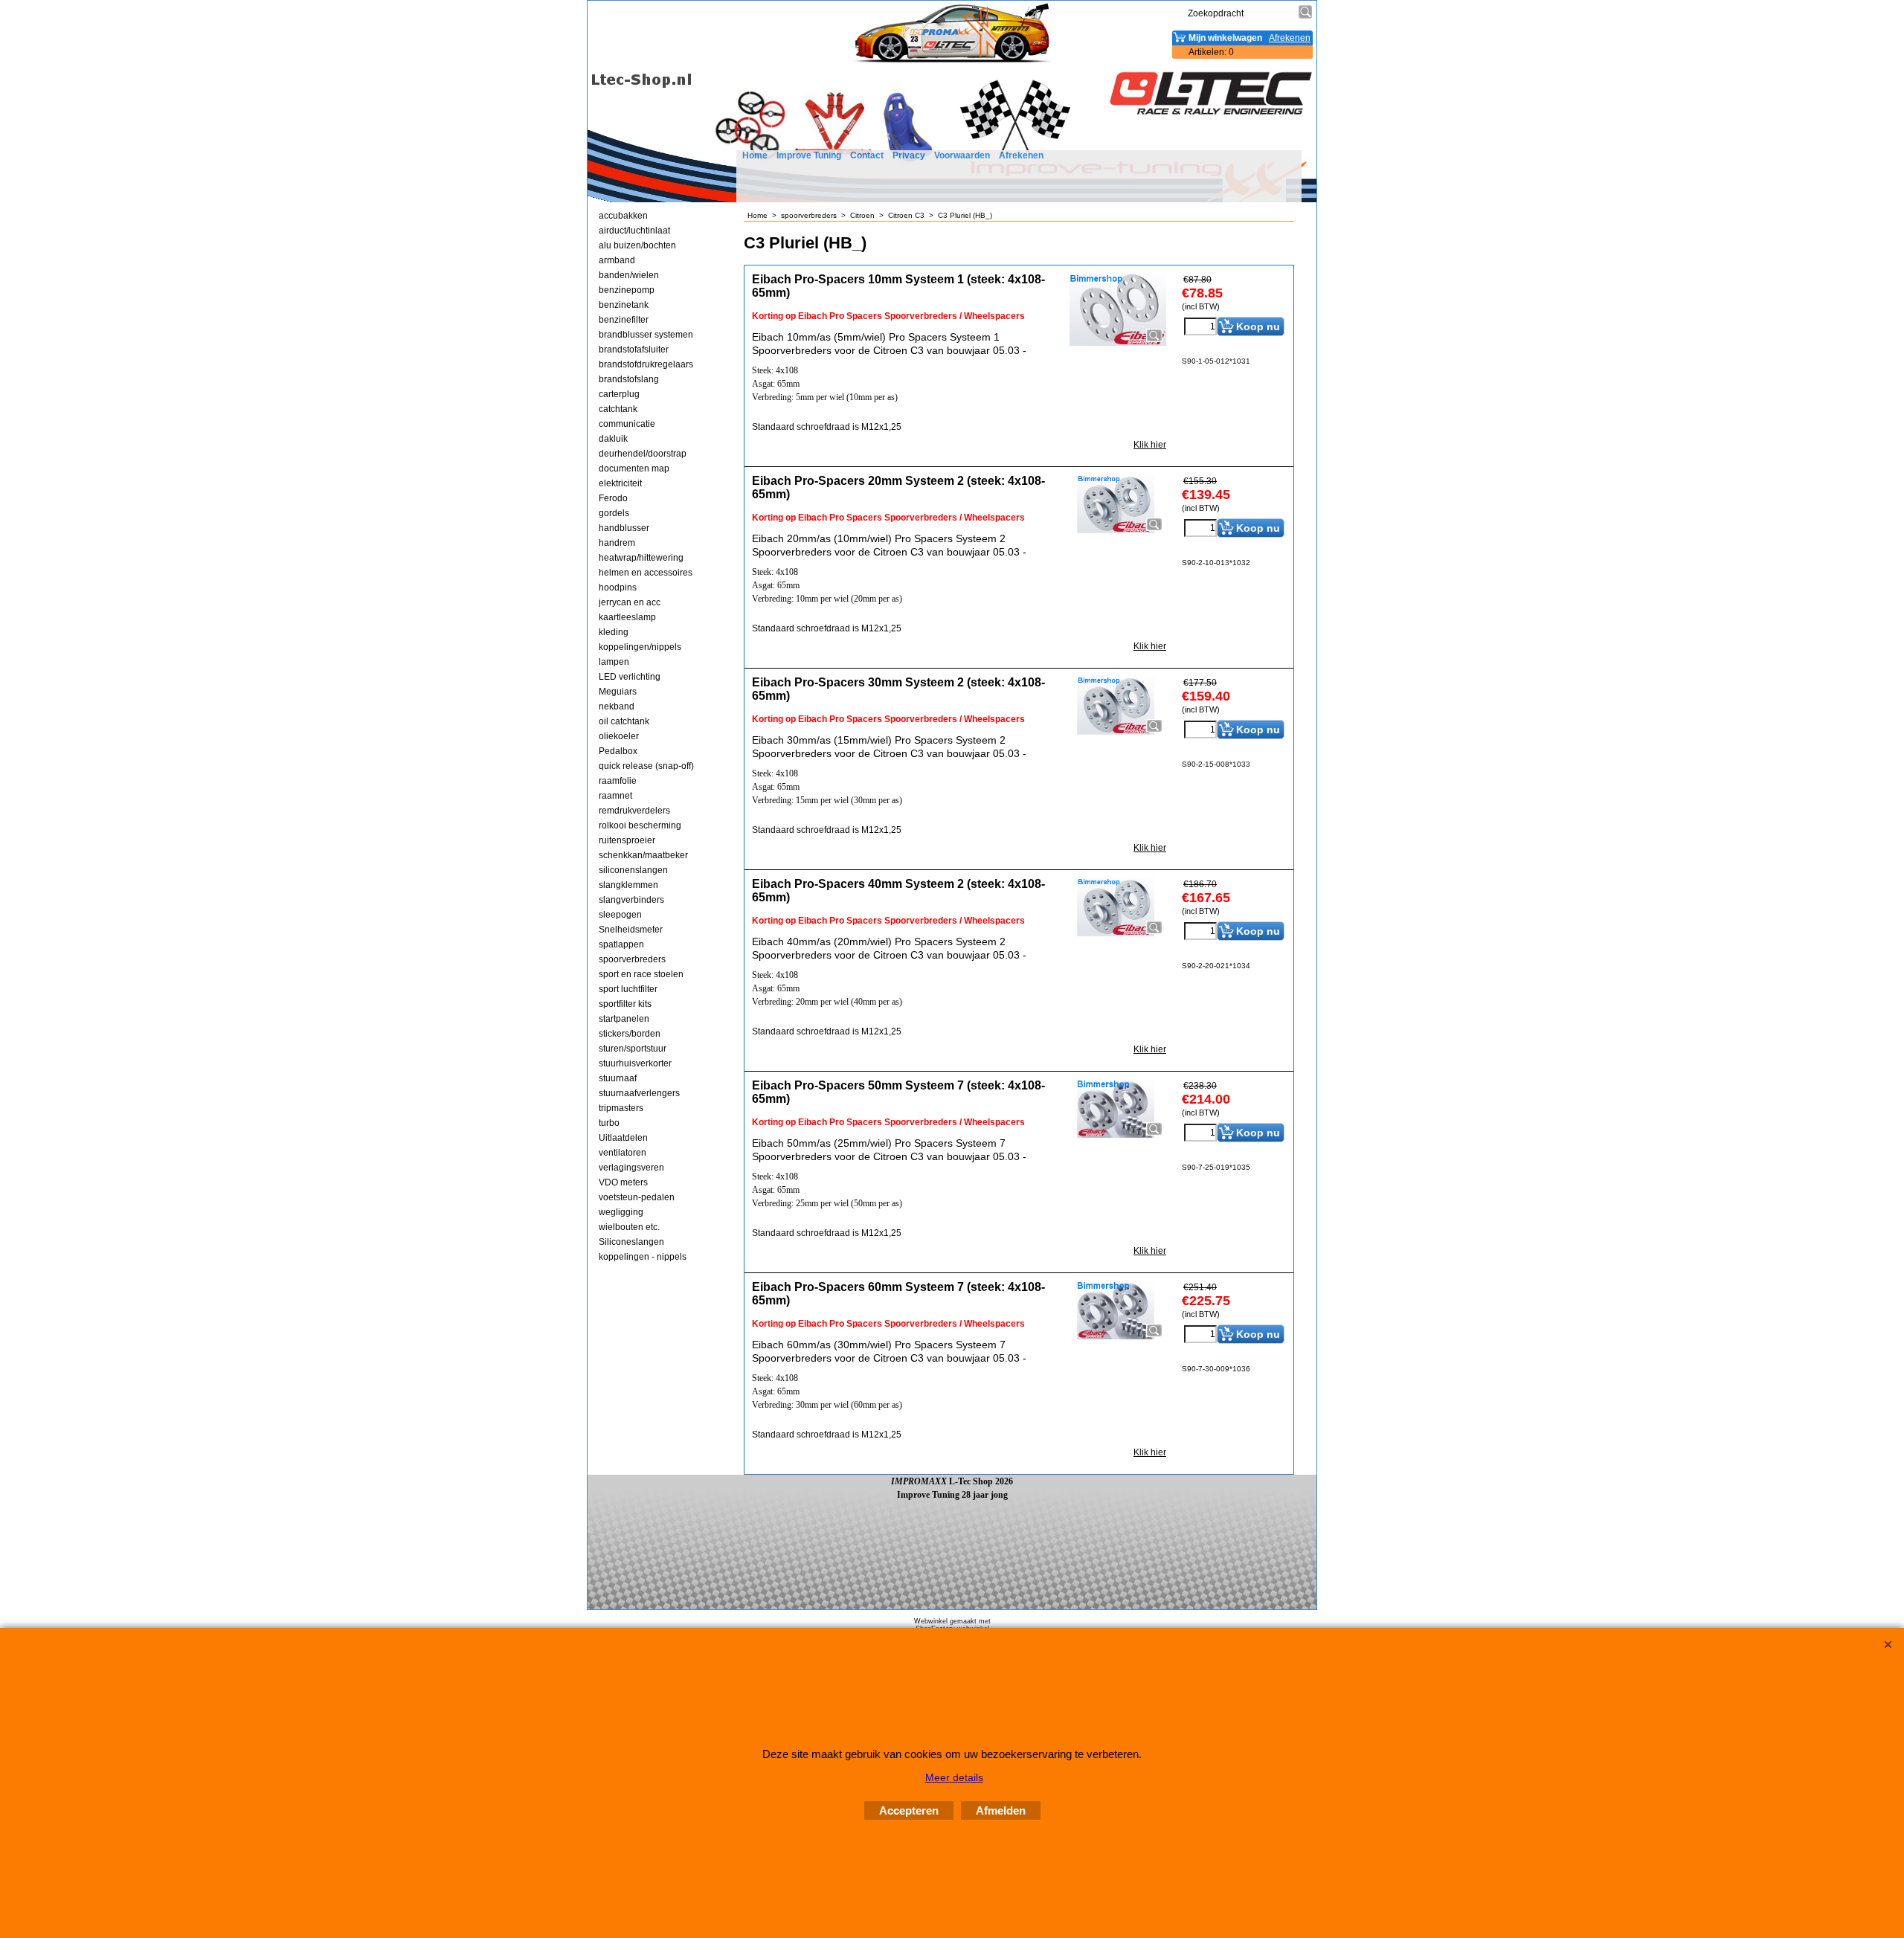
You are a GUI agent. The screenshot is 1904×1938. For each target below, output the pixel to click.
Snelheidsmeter (631, 930)
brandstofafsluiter (634, 350)
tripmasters (621, 1108)
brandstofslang (629, 379)
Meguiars (618, 692)
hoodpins (618, 587)
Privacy (909, 155)
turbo (609, 1123)
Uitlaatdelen (623, 1138)
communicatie (627, 424)
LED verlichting (630, 677)
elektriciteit (620, 483)
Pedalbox (618, 751)
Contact (867, 155)
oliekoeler (619, 736)
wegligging (621, 1212)
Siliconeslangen (631, 1242)
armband (617, 260)
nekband (617, 706)
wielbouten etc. (629, 1227)
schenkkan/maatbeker (643, 855)
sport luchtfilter (628, 989)
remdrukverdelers (634, 811)
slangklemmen (628, 885)
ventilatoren (623, 1153)
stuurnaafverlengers (639, 1093)
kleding (614, 632)
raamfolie (618, 781)
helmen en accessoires (646, 573)
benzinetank (624, 305)
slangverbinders (631, 900)
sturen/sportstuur (633, 1049)
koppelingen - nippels (643, 1257)
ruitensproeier (627, 840)
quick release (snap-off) (646, 766)
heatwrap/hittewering (641, 558)
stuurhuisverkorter (635, 1063)
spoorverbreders (632, 959)
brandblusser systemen (646, 335)
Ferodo (613, 498)
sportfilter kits (625, 1004)
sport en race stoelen (641, 974)
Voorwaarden (962, 155)
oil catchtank (624, 721)
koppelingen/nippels (640, 647)
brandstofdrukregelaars (646, 364)
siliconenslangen (633, 870)
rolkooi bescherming (640, 825)
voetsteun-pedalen (637, 1197)
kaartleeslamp (627, 617)
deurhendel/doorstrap (643, 454)
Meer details (954, 1777)
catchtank (618, 409)
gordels (614, 513)
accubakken (623, 216)
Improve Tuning (809, 155)
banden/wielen (629, 275)
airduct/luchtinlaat (634, 231)
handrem (617, 543)
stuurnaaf (618, 1078)
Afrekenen (1021, 155)
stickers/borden (630, 1034)
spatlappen (621, 944)
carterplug (619, 394)
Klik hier (1150, 445)
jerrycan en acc (630, 602)
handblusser (624, 528)
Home (755, 155)
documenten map (634, 469)
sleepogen (620, 915)
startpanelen (624, 1019)
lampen (614, 662)
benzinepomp (627, 290)
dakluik (613, 439)
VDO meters (623, 1182)
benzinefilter (624, 320)
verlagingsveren (631, 1168)
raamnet (615, 796)
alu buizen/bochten (637, 245)
